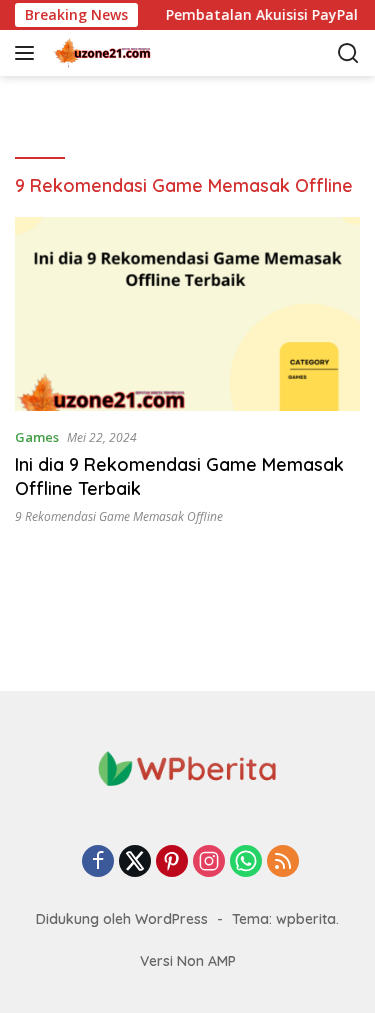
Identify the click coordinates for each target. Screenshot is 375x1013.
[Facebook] (98, 862)
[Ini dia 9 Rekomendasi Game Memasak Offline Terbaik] (187, 314)
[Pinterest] (172, 862)
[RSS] (283, 862)
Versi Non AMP (188, 961)
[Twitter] (135, 862)
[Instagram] (209, 862)
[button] (28, 53)
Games (37, 437)
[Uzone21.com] (149, 53)
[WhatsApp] (246, 862)
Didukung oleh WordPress (122, 919)
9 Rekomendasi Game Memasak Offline (119, 516)
